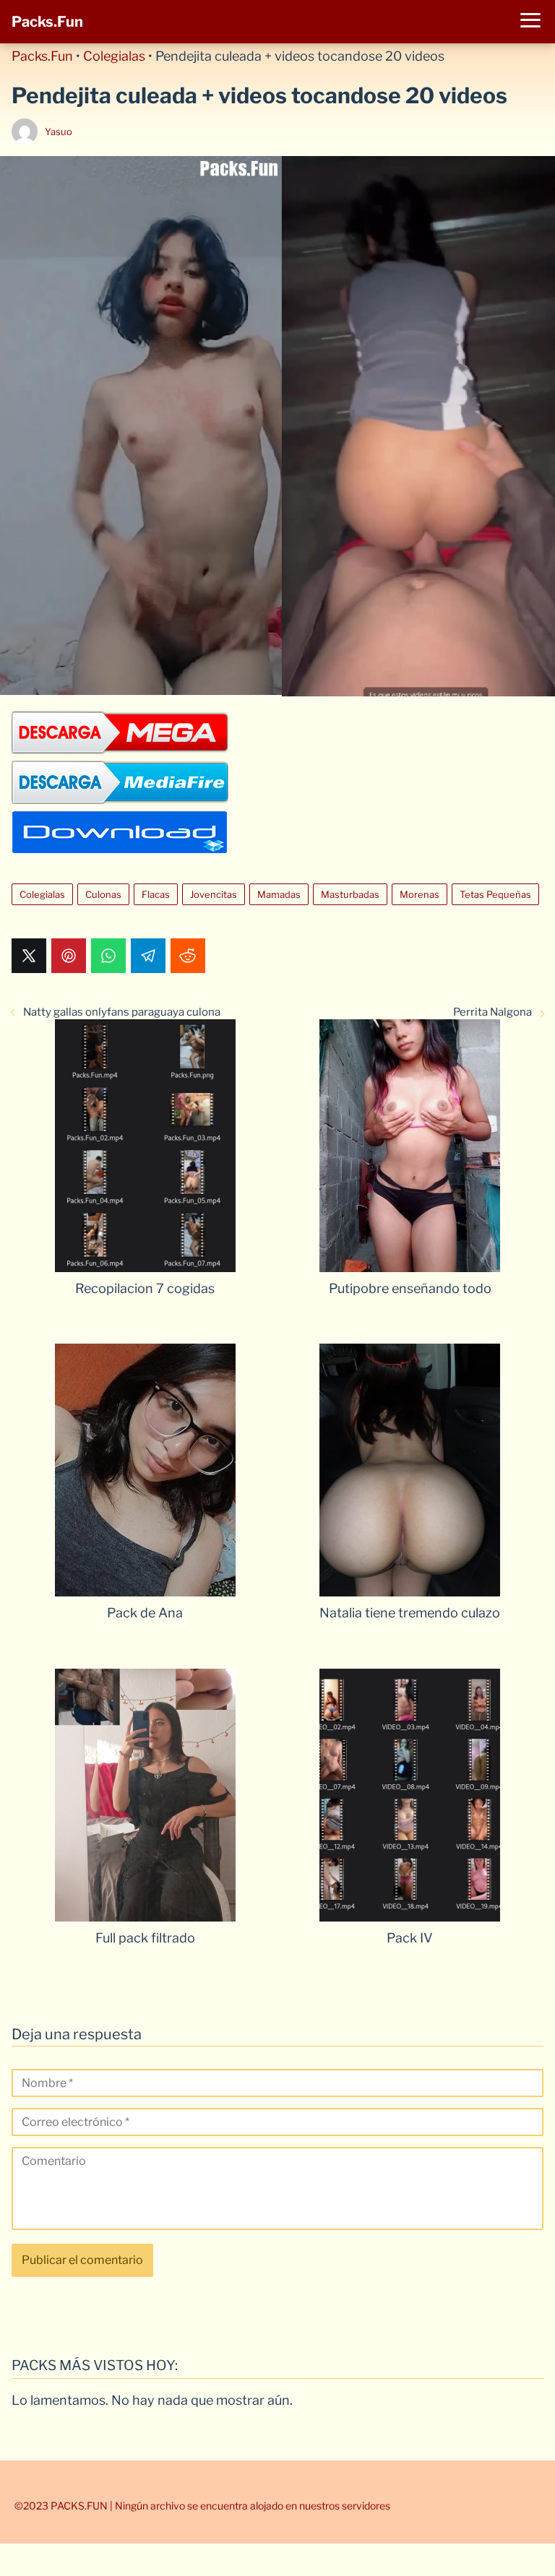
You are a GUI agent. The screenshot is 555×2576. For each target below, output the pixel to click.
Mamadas (279, 894)
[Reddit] (188, 956)
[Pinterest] (69, 956)
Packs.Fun (47, 22)
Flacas (156, 894)
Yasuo (59, 131)
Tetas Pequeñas (495, 894)
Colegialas (114, 56)
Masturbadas (350, 894)
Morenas (420, 894)
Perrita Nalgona (492, 1012)
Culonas (103, 894)
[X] (29, 956)
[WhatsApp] (108, 956)
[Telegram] (148, 956)
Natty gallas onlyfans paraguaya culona (122, 1012)
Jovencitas (214, 894)
